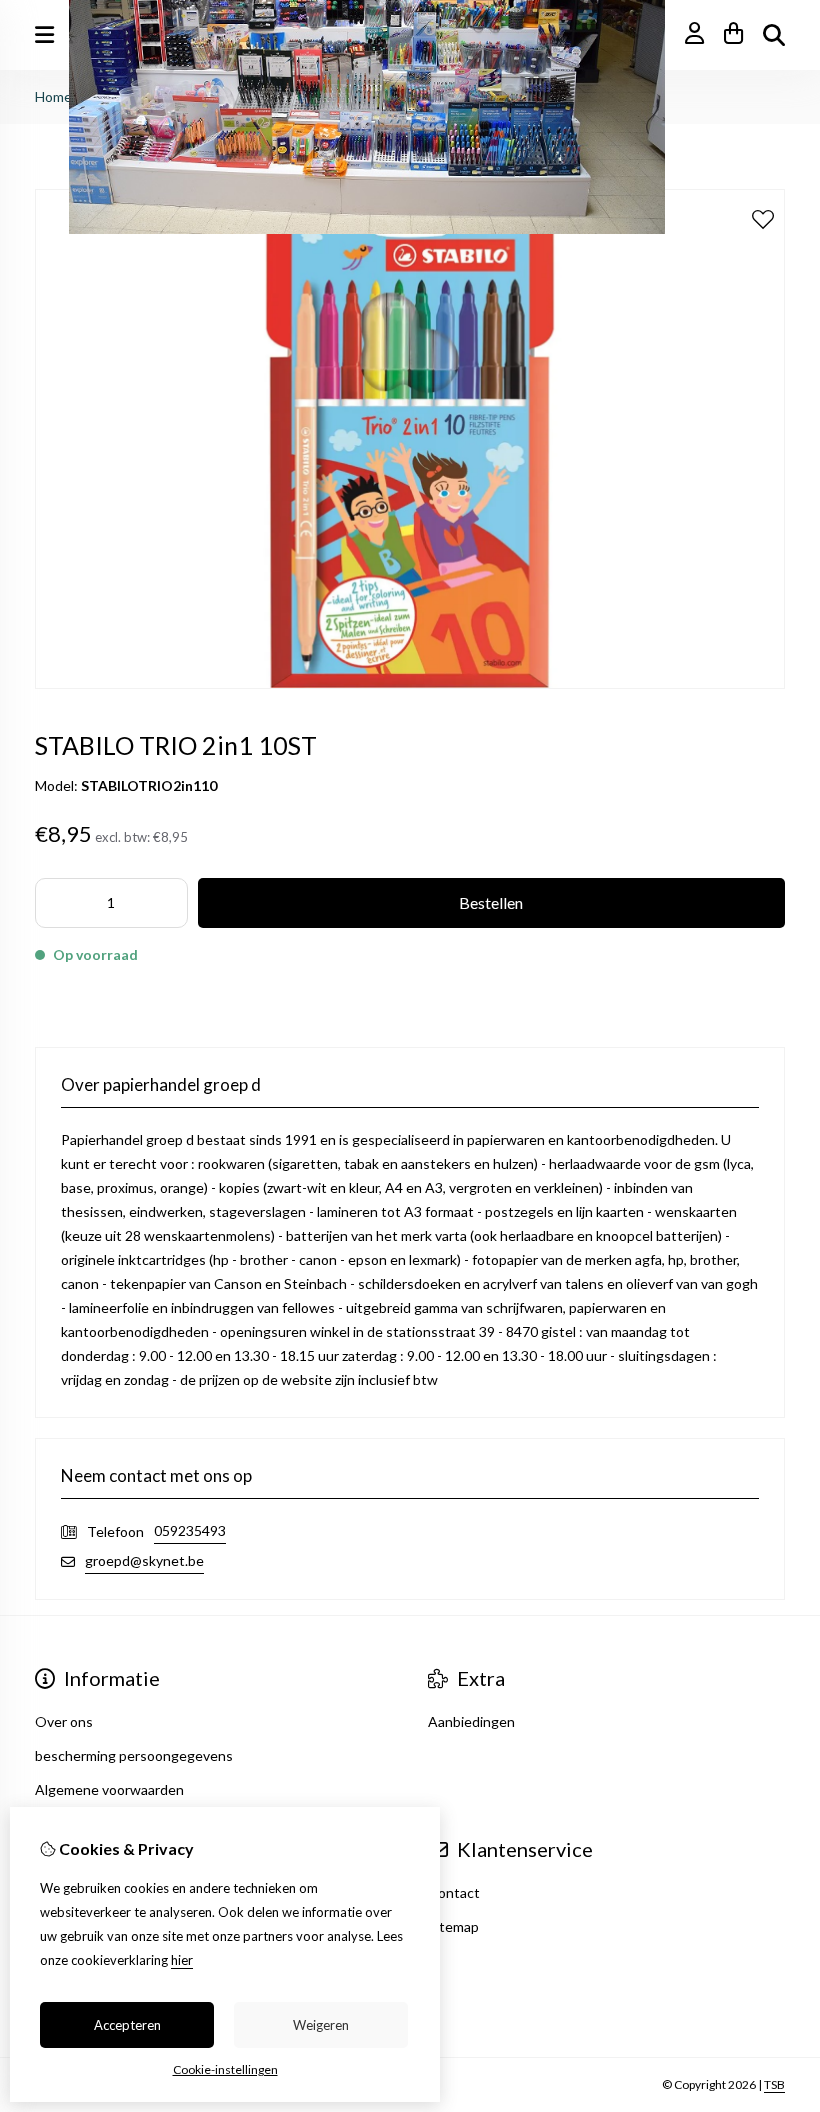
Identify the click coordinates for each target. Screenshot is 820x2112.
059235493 (190, 1530)
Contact (454, 1892)
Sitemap (453, 1926)
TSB (774, 2084)
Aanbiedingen (471, 1721)
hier (182, 1960)
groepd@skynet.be (144, 1560)
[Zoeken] (774, 35)
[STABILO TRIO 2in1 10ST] (410, 683)
